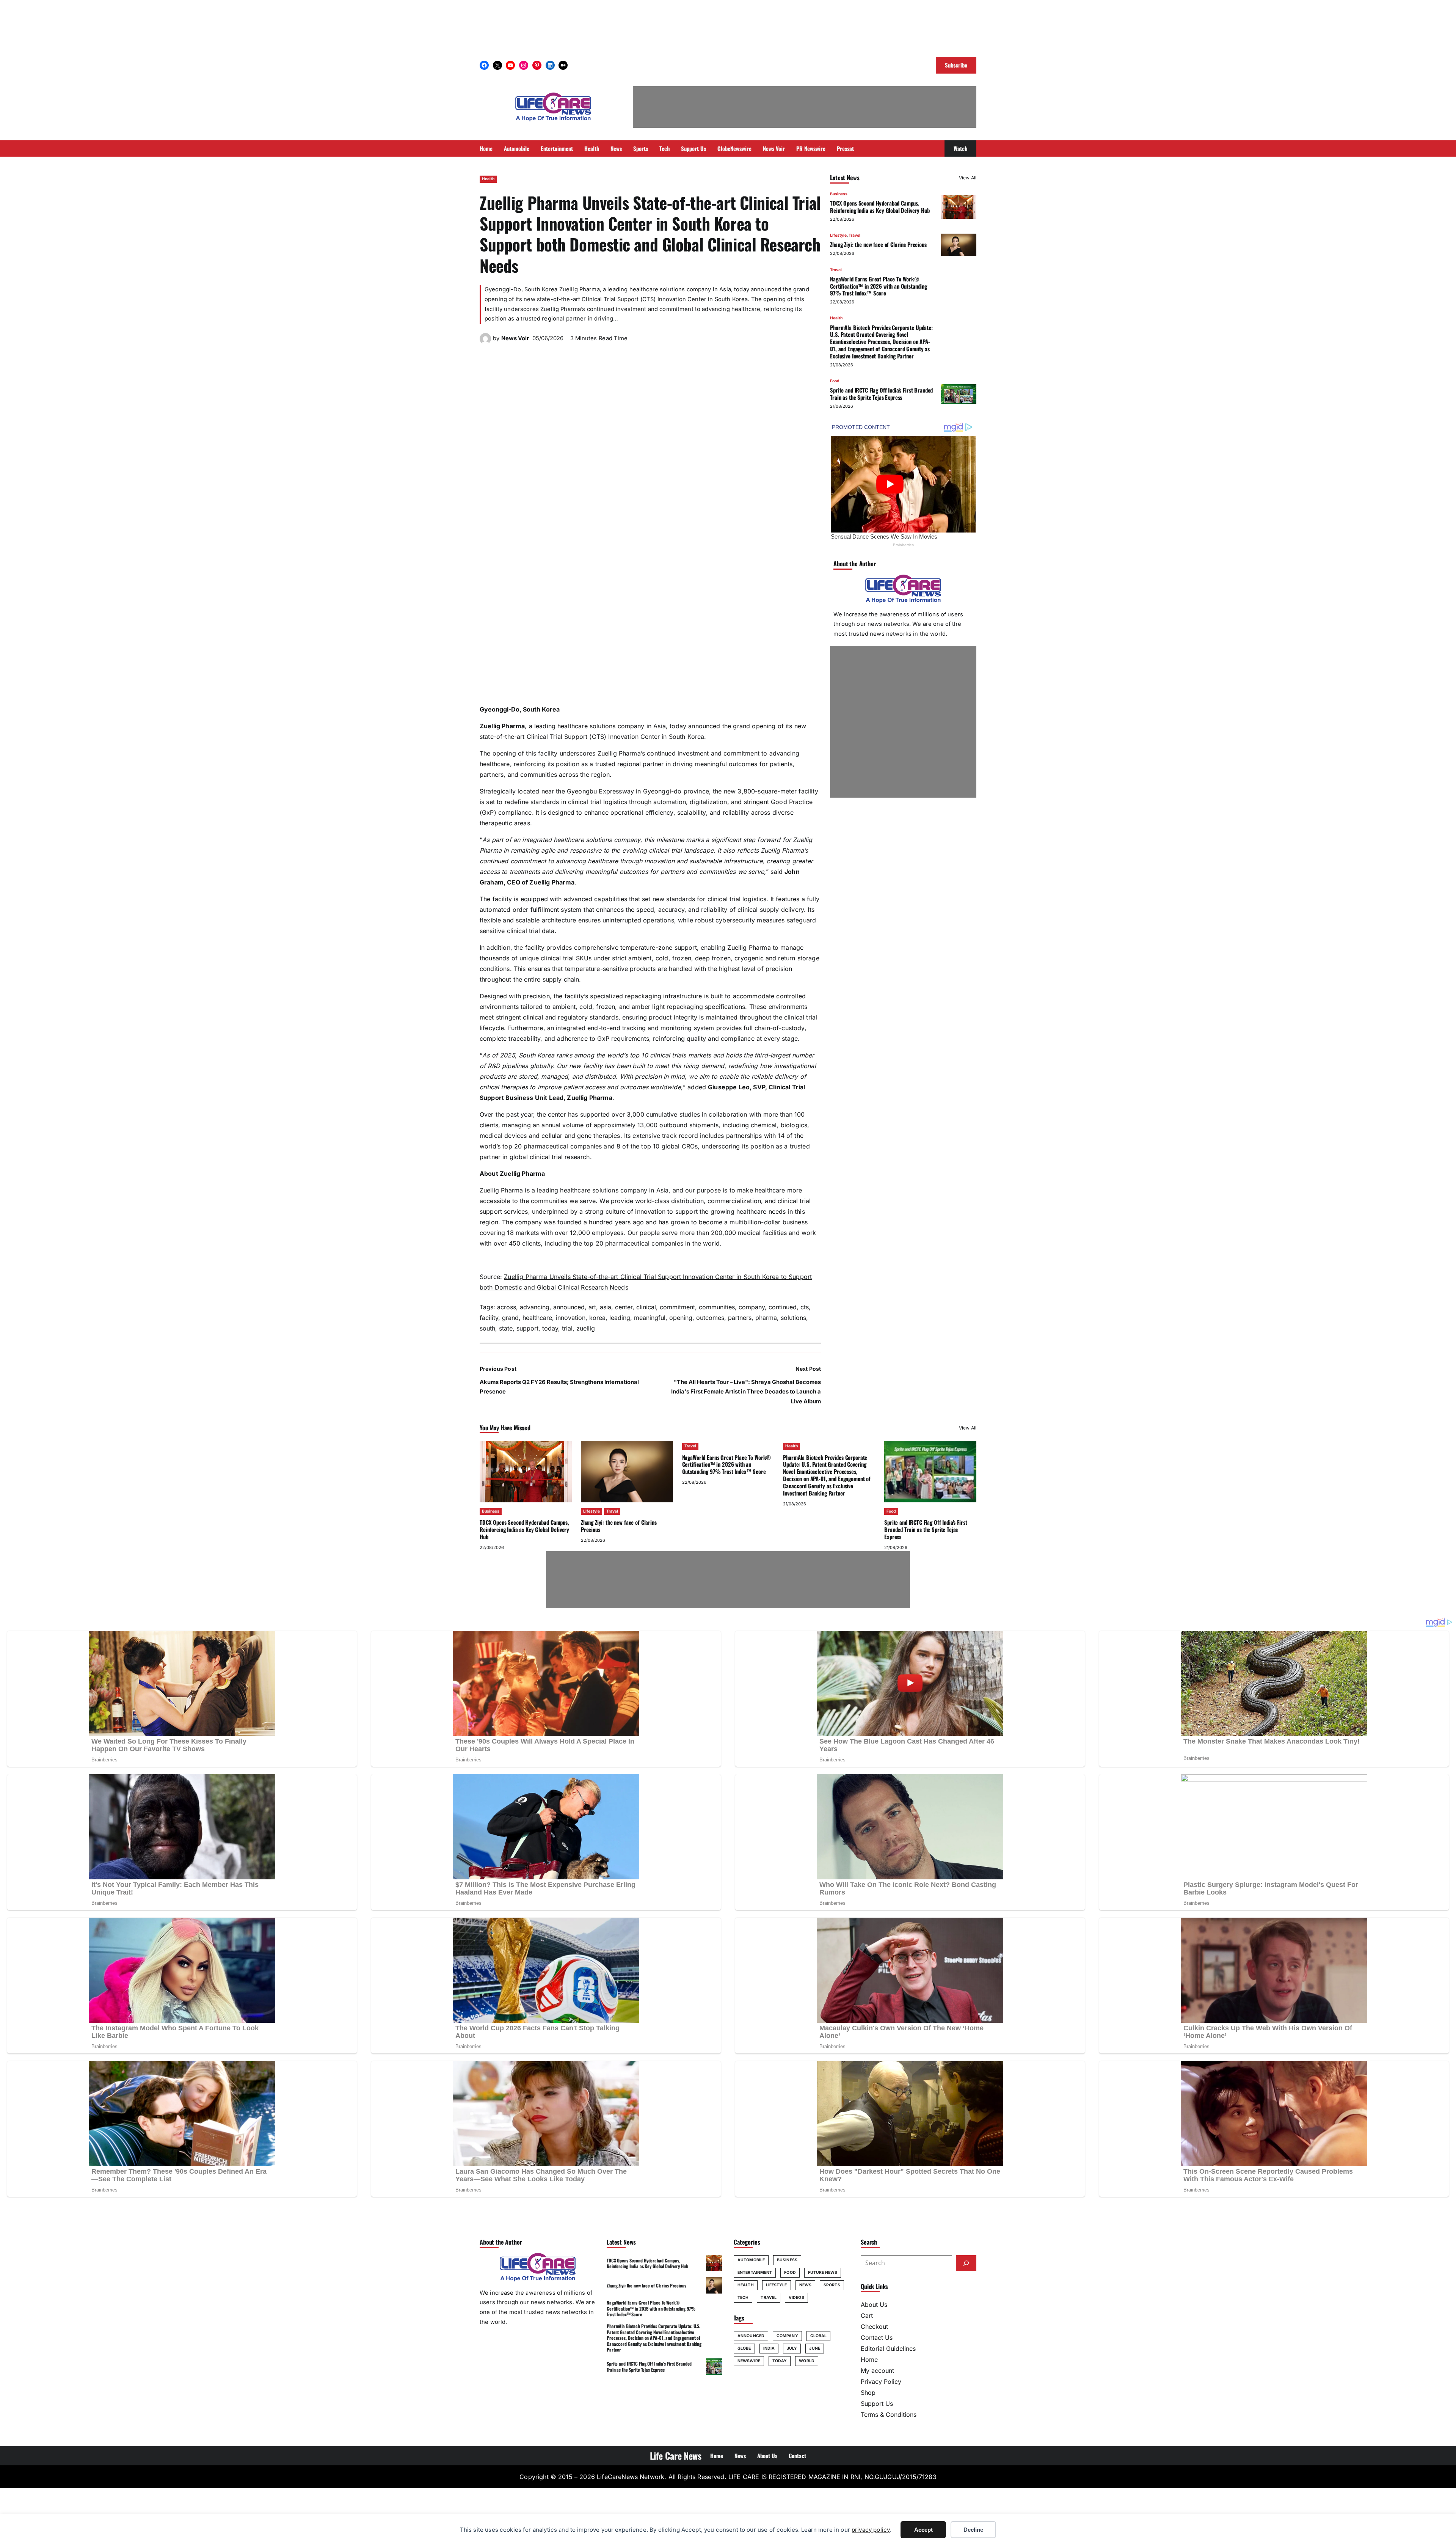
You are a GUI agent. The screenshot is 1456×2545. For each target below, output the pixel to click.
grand (510, 1318)
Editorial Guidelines (888, 2349)
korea (597, 1318)
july (792, 2348)
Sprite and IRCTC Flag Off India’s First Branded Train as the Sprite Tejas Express (881, 394)
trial (567, 1328)
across (507, 1307)
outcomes (710, 1318)
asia (606, 1307)
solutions (793, 1318)
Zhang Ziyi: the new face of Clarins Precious (878, 245)
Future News (823, 2272)
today (550, 1328)
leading (620, 1318)
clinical (646, 1307)
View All (968, 178)
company (752, 1307)
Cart (867, 2316)
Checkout (874, 2327)
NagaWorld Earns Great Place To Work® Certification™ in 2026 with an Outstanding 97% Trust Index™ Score (879, 286)
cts (805, 1307)
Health (488, 179)
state (506, 1328)
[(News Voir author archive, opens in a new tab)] (485, 342)
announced (569, 1307)
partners (740, 1318)
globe (744, 2348)
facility (489, 1318)
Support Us (877, 2404)
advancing (535, 1307)
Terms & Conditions (889, 2415)
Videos (796, 2298)
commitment (677, 1307)
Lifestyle (838, 235)
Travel (854, 235)
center (624, 1307)
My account (877, 2371)
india (769, 2348)
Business (839, 194)
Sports (832, 2285)
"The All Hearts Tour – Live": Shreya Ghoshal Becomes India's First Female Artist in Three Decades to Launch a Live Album (746, 1392)
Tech (743, 2298)
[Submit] (966, 2263)
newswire (749, 2361)
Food (835, 381)
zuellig (586, 1328)
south (487, 1328)
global (819, 2336)
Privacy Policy (881, 2382)
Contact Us (877, 2338)
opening (681, 1318)
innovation (571, 1318)
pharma (766, 1318)
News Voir (515, 338)
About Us (874, 2305)
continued (783, 1307)
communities (717, 1307)
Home (869, 2360)
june (814, 2348)
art (592, 1307)
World (807, 2361)
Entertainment (755, 2272)
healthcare (537, 1318)
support (527, 1328)
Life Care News (676, 2455)
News (805, 2285)
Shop (868, 2393)
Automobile (751, 2260)
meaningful (650, 1318)
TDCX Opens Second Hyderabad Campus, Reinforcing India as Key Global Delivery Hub (880, 207)
